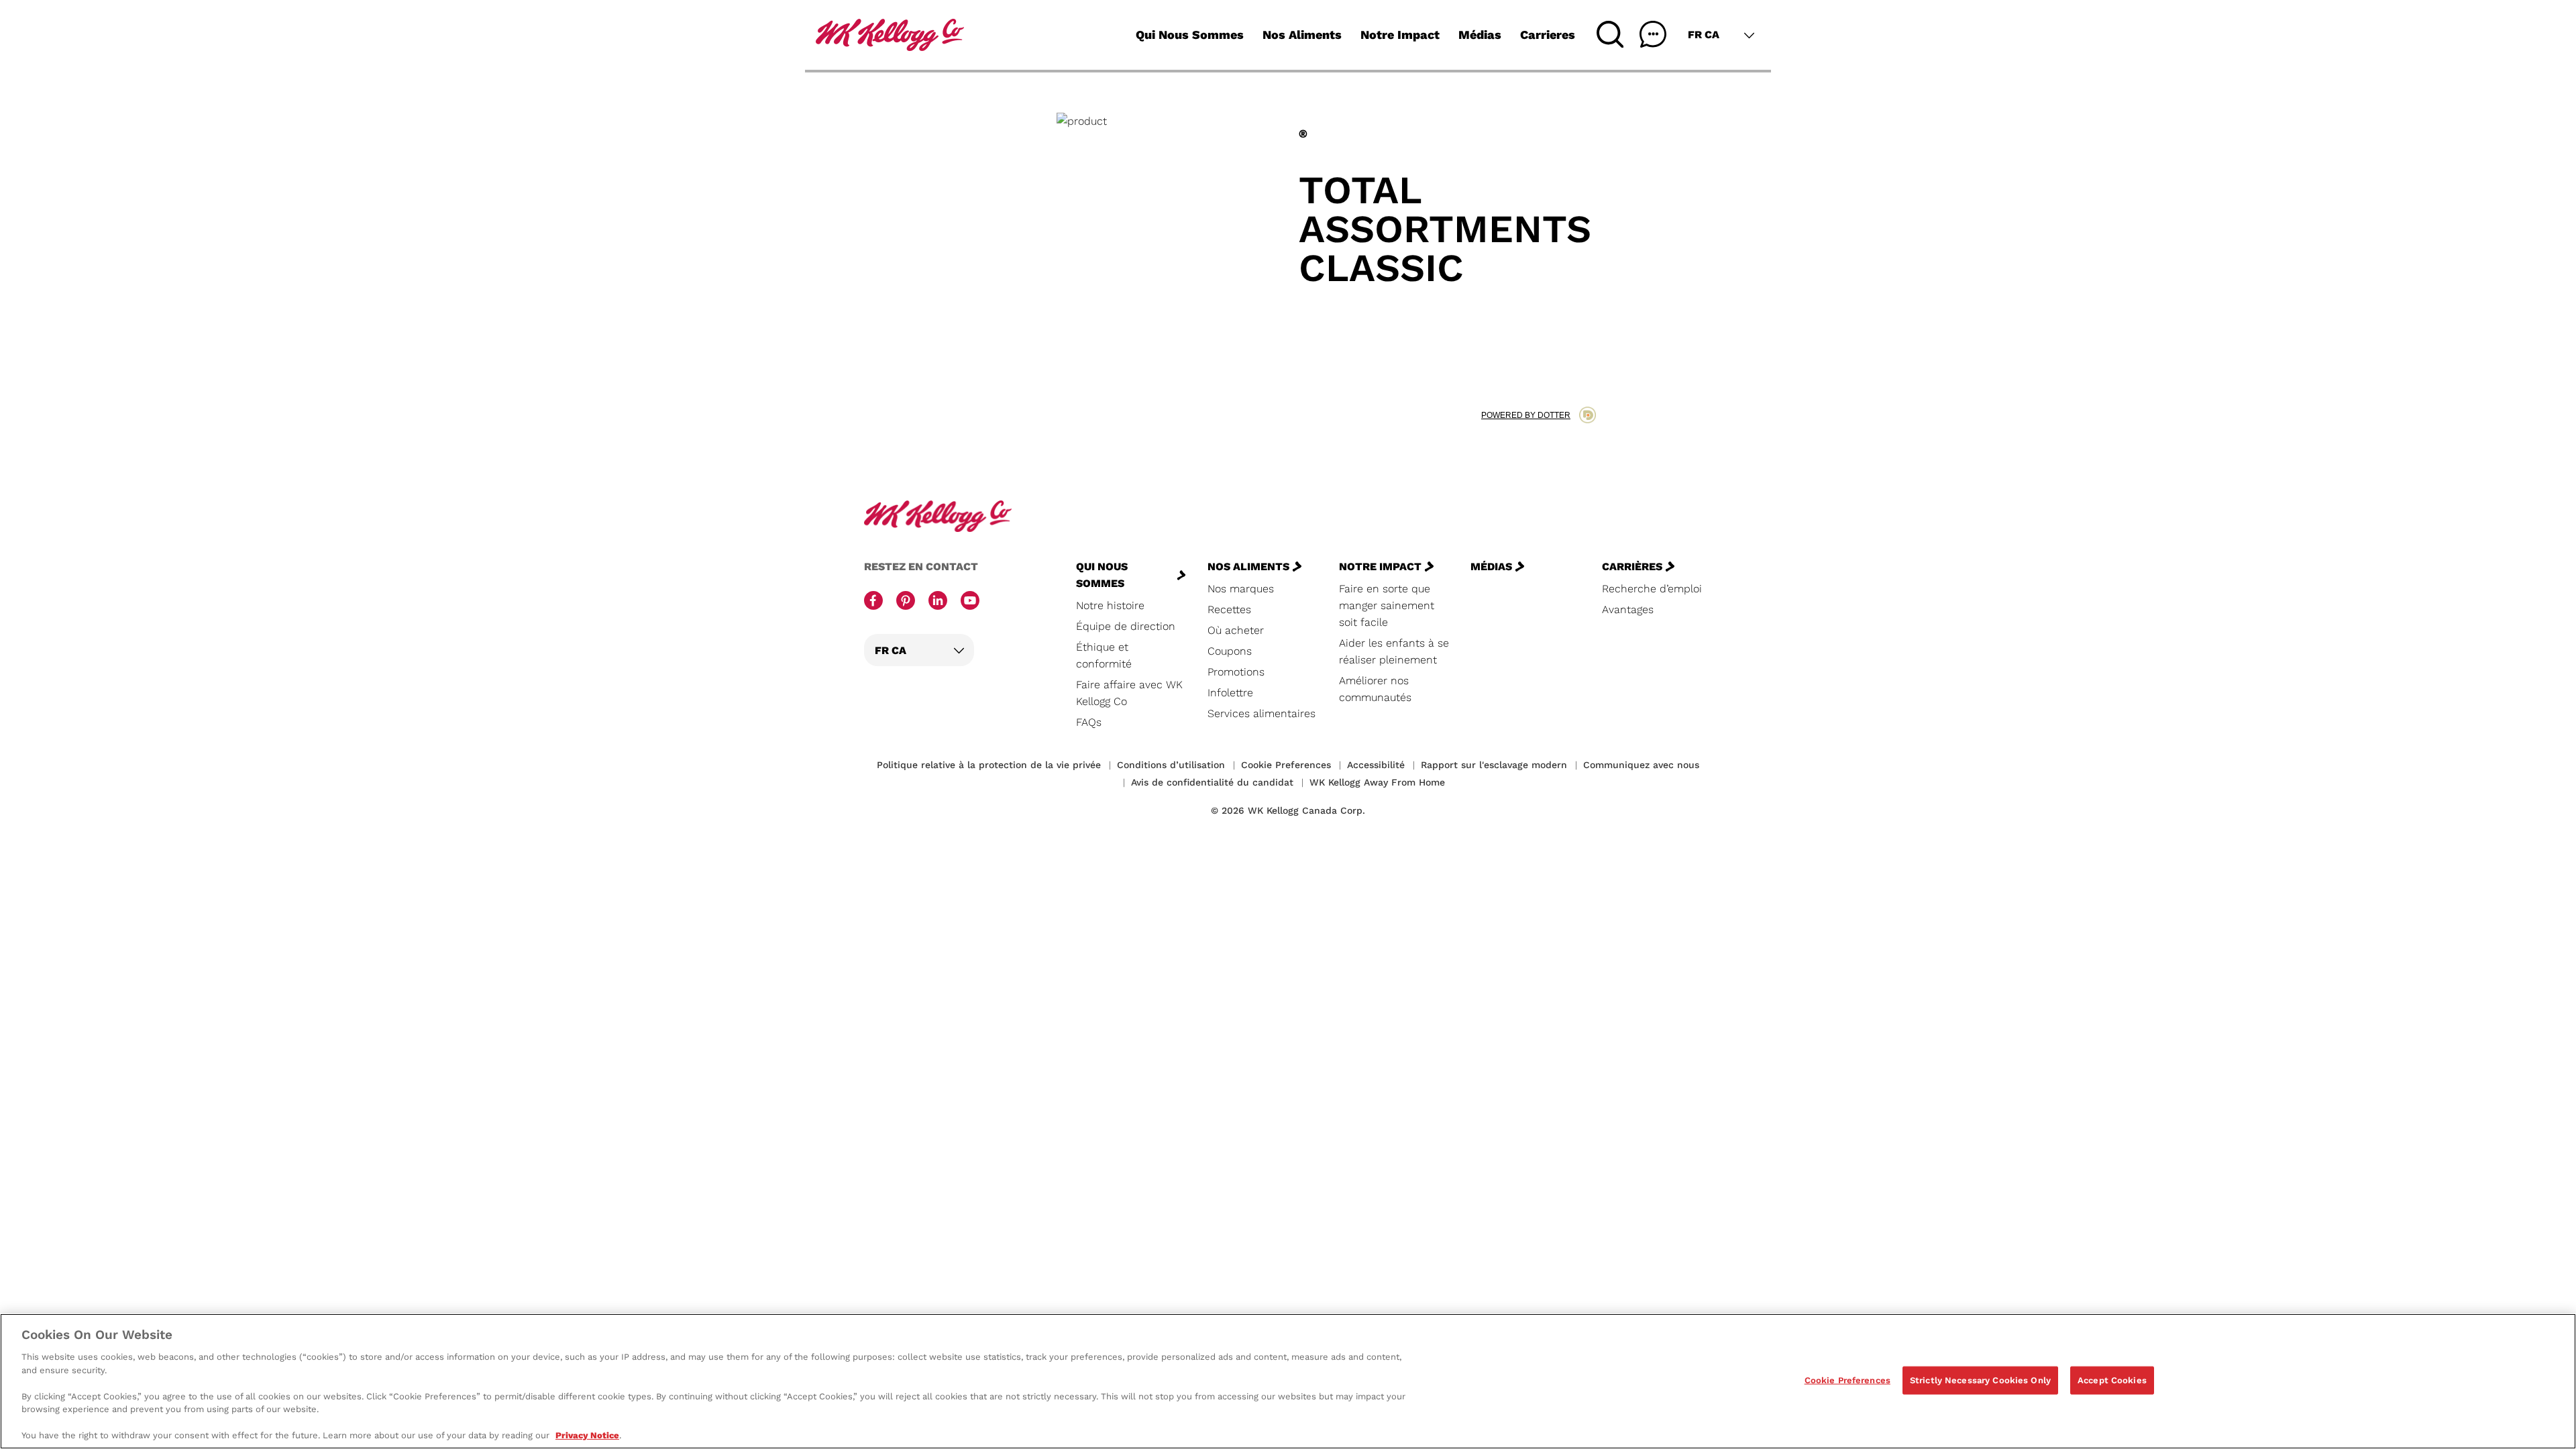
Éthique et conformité (1104, 655)
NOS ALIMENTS (1248, 567)
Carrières (1632, 567)
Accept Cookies (2112, 1380)
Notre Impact (1400, 35)
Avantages (1628, 609)
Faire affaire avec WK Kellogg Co (1129, 693)
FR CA (1704, 35)
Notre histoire (1110, 605)
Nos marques (1241, 589)
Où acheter (1236, 630)
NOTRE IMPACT (1380, 567)
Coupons (1230, 651)
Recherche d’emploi (1652, 589)
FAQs (1089, 722)
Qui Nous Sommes (1190, 35)
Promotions (1236, 672)
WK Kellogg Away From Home (1377, 782)
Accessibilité (1376, 765)
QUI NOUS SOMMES (1102, 575)
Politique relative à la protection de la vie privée (989, 765)
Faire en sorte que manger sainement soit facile (1387, 605)
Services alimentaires (1262, 713)
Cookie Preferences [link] (1286, 765)
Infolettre (1230, 693)
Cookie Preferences (1847, 1380)
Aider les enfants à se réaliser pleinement (1394, 651)
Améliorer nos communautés (1375, 689)
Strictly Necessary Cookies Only (1980, 1380)
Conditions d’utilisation (1171, 765)
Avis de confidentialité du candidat (1212, 782)
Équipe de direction (1126, 626)
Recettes (1229, 609)
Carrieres (1548, 35)
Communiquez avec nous (1641, 765)
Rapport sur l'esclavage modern (1494, 765)
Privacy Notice (587, 1435)
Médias (1480, 35)
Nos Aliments (1302, 35)
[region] (1288, 1381)
